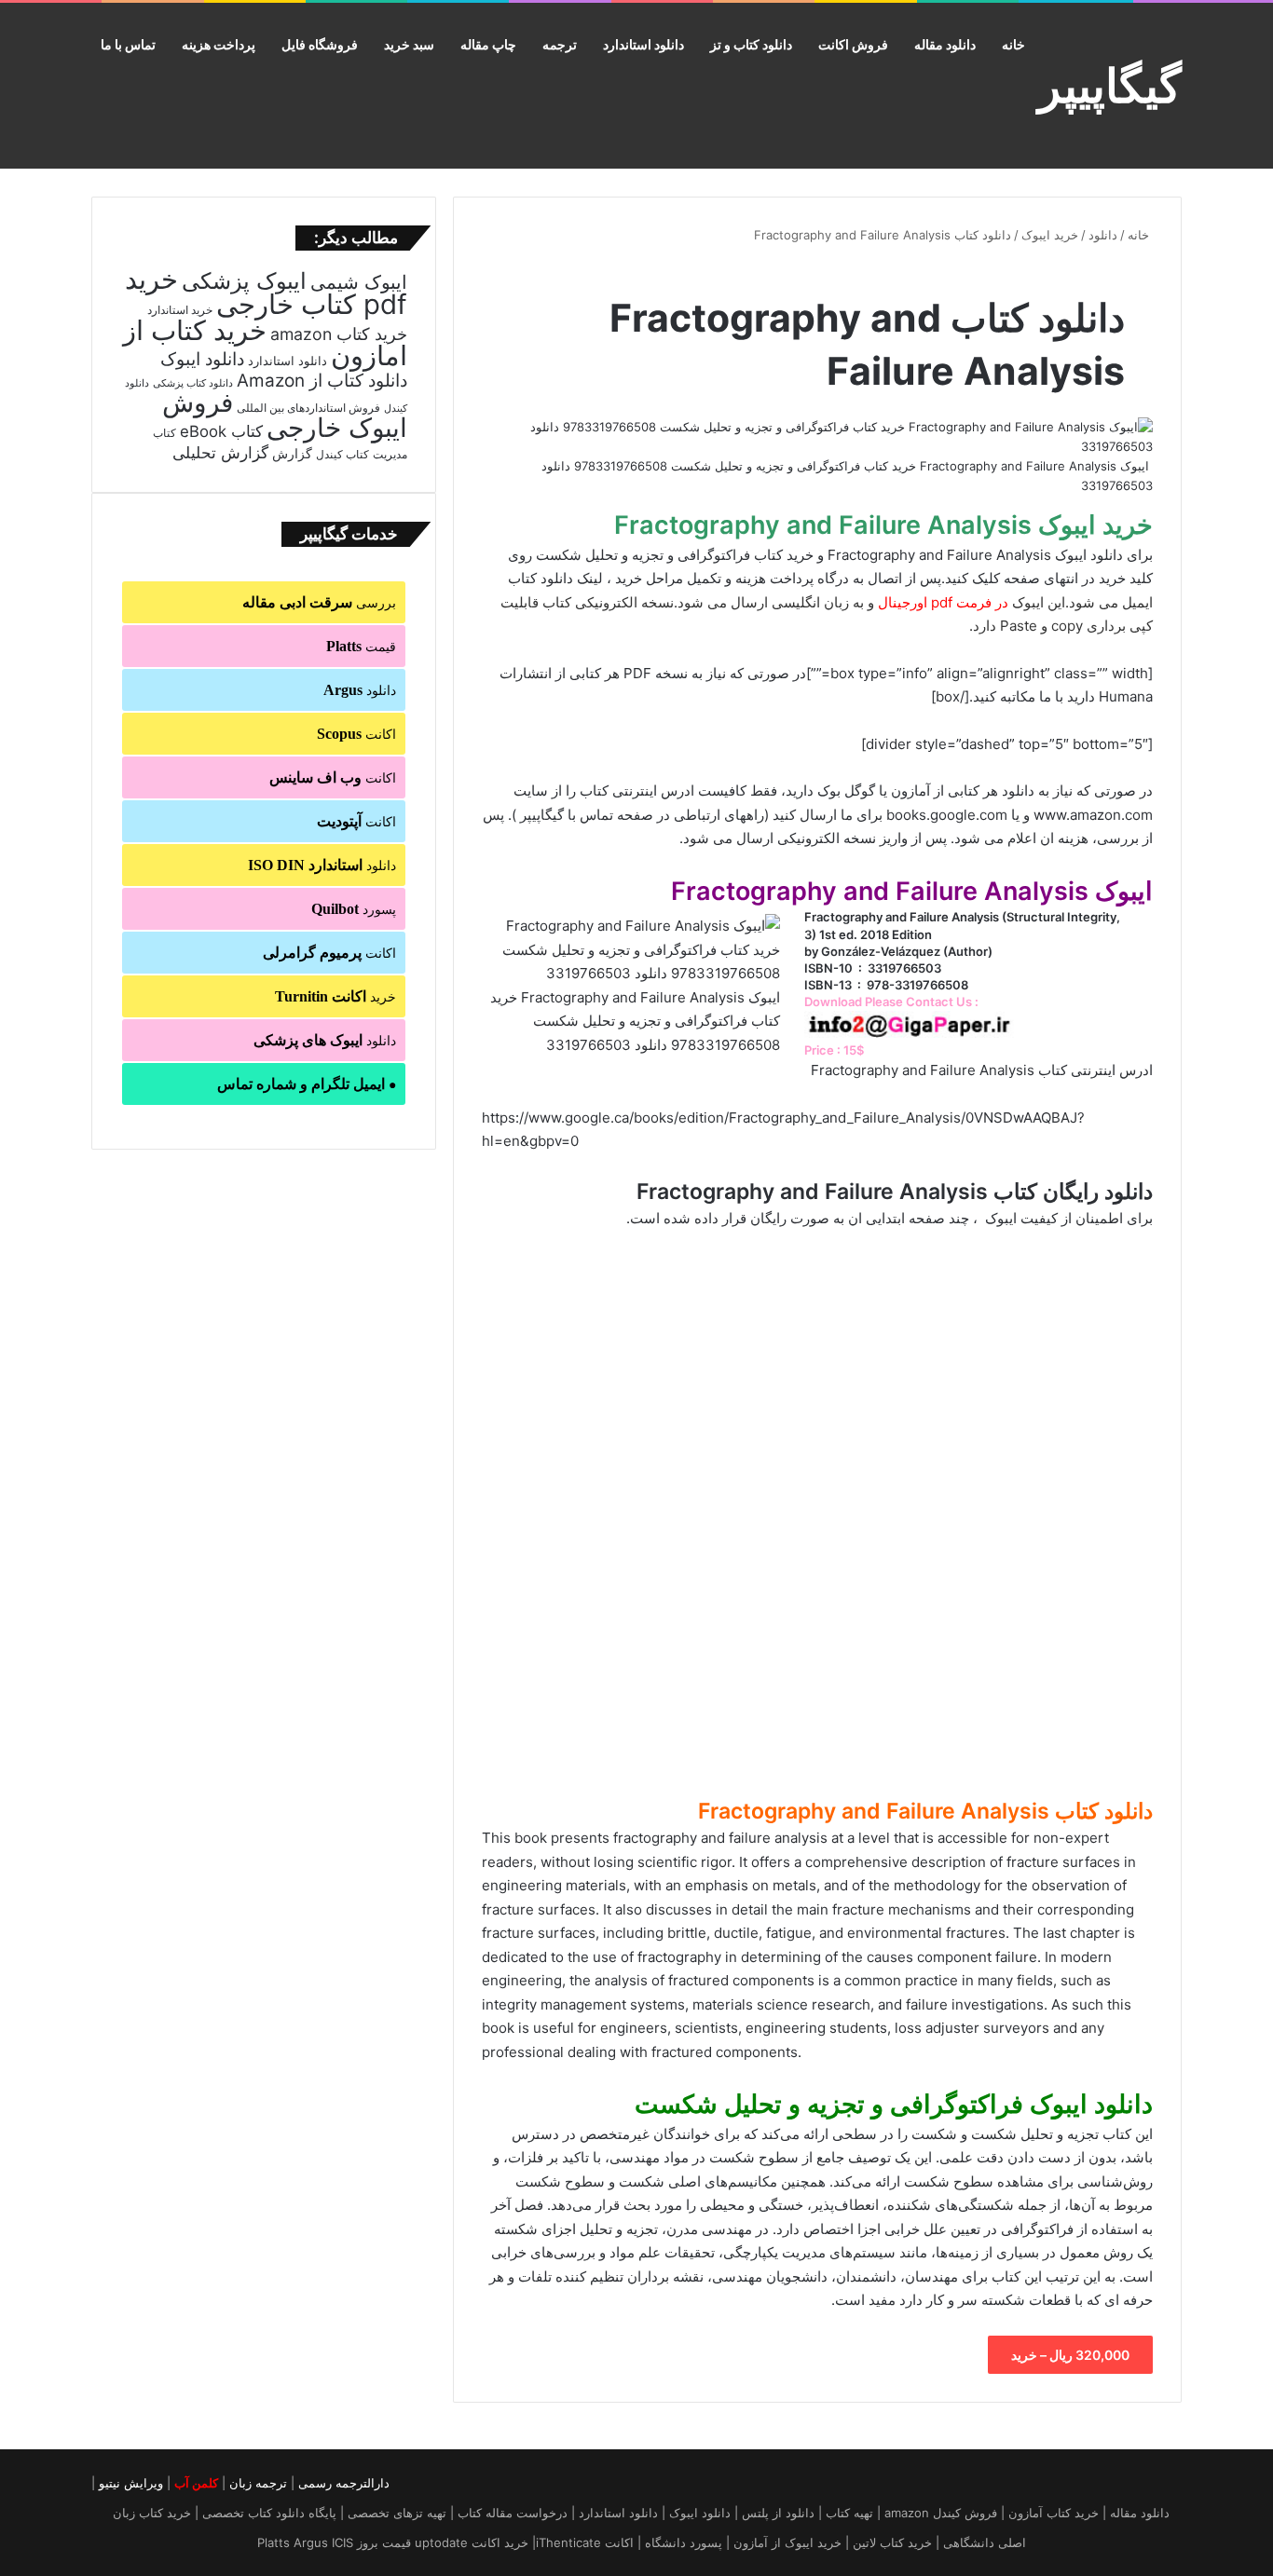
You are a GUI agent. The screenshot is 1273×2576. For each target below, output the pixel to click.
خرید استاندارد (180, 310)
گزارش (292, 454)
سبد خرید (409, 44)
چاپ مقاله (488, 44)
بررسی (319, 602)
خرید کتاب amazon (339, 334)
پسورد (354, 909)
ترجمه (560, 44)
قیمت (361, 646)
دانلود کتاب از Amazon (322, 381)
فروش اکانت (853, 44)
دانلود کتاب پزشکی (193, 383)
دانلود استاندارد (643, 44)
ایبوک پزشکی (244, 281)
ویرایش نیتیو (131, 2483)
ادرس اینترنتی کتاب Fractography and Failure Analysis (982, 1070)
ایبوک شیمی (359, 282)
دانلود (1103, 235)
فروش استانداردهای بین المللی (308, 408)
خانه (1013, 44)
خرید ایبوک (1050, 235)
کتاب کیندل (342, 454)
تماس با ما (128, 44)
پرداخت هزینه (219, 44)
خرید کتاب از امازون (265, 343)
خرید (335, 996)
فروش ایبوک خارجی (285, 415)
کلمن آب (196, 2483)
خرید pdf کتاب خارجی (266, 292)
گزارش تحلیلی (220, 452)
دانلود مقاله (945, 44)
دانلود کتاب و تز (751, 44)
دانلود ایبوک (202, 359)
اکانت (356, 734)
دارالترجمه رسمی (344, 2483)
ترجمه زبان (258, 2483)
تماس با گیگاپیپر (567, 815)
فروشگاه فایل (320, 44)
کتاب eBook (221, 431)
